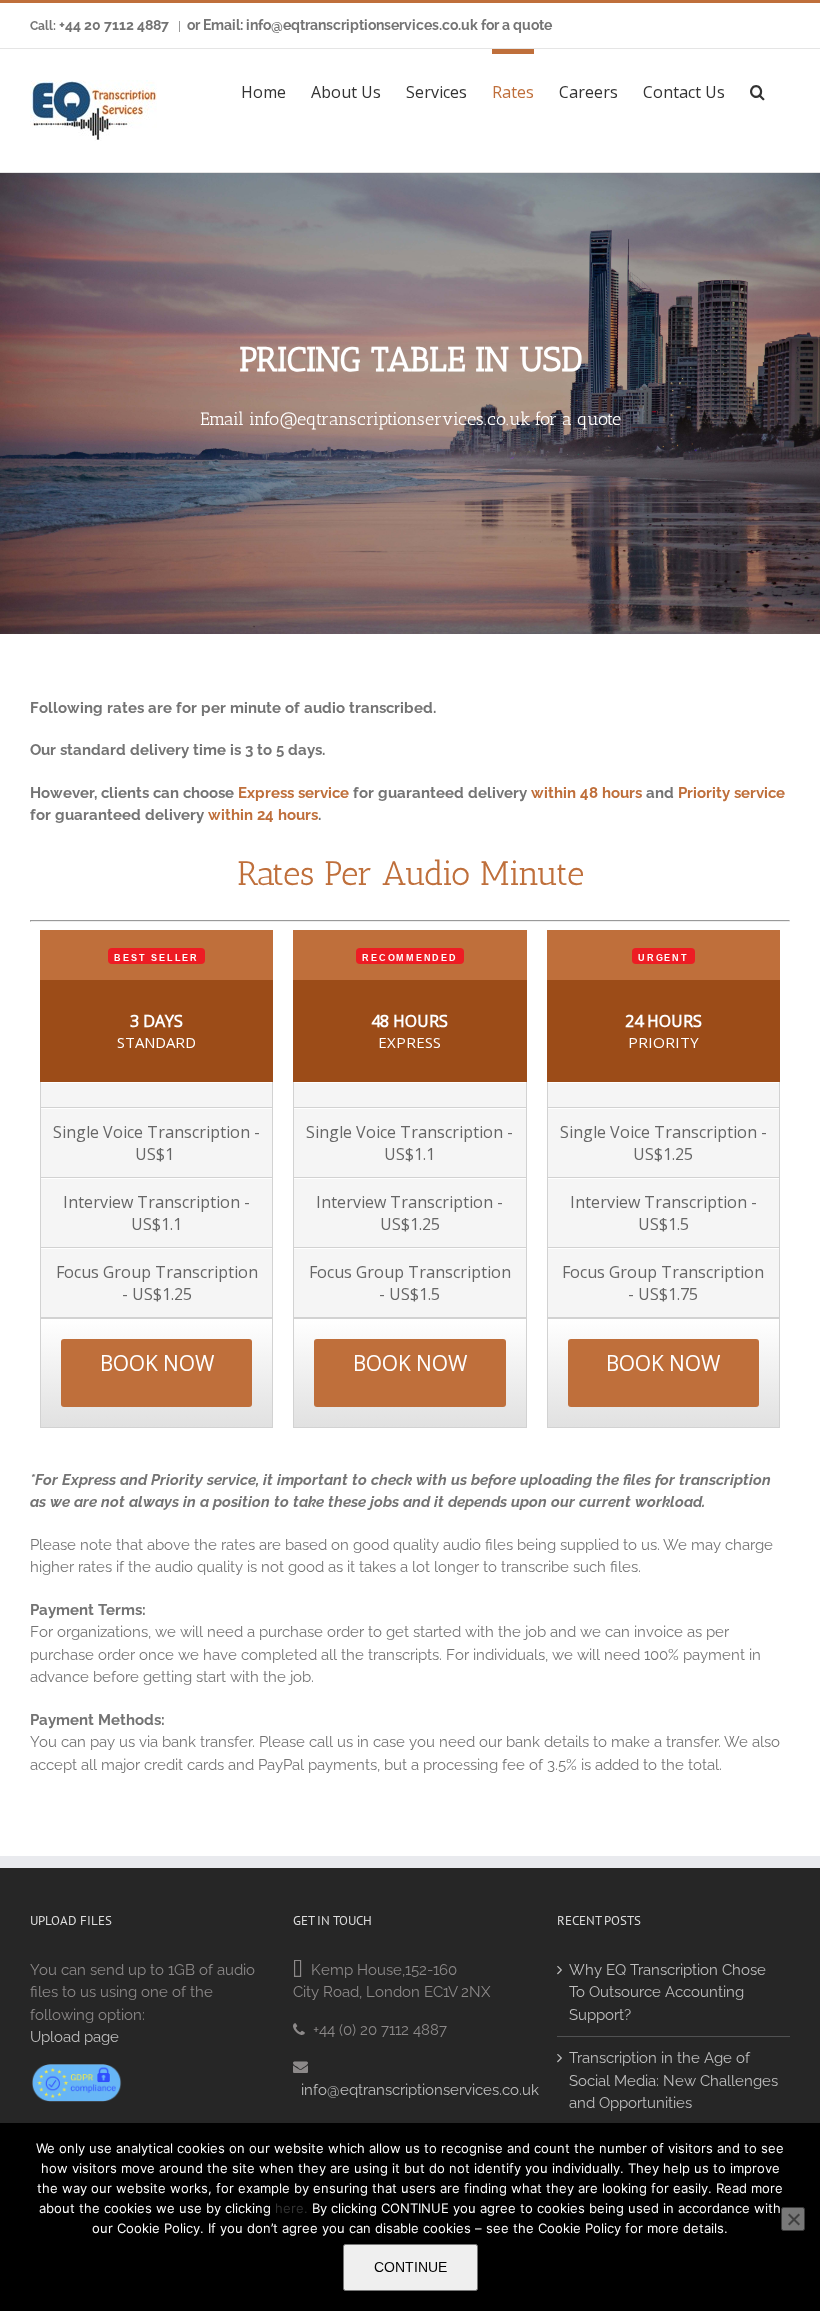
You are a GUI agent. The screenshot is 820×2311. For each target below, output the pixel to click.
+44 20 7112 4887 (114, 25)
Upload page (74, 2037)
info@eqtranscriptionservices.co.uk (389, 419)
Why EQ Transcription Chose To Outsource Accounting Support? (667, 1992)
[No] (793, 2219)
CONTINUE (410, 2267)
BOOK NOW (157, 1363)
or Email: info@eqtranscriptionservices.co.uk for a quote (369, 25)
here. (291, 2208)
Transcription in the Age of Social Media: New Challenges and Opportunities (673, 2080)
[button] (757, 89)
